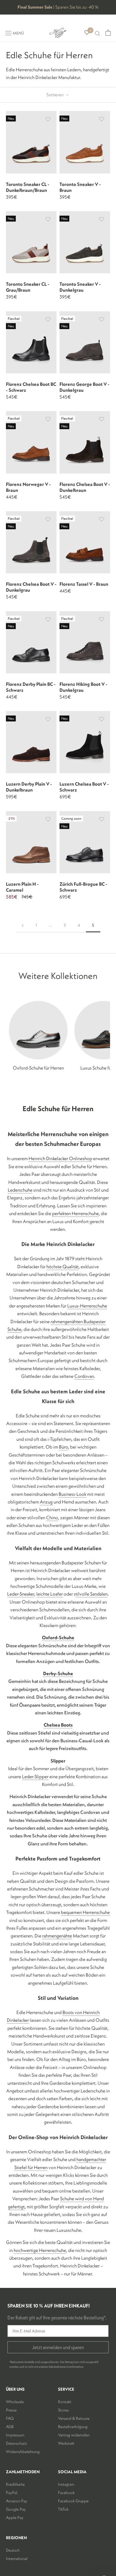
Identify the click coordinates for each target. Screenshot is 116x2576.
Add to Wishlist (48, 119)
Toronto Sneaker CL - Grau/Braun (28, 287)
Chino (52, 1517)
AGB (10, 2427)
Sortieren (55, 95)
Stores (63, 2410)
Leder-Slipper (35, 1776)
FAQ (10, 2418)
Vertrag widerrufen (74, 2435)
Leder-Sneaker (21, 1594)
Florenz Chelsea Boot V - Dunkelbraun (85, 487)
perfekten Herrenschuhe (75, 1213)
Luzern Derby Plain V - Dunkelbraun (29, 787)
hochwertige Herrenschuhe (40, 2250)
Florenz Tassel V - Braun (84, 584)
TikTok (63, 2509)
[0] (87, 33)
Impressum (15, 2435)
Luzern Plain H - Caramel (22, 887)
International (17, 2558)
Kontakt (65, 2402)
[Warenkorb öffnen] (108, 33)
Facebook (66, 2493)
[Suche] (98, 33)
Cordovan (84, 1376)
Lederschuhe (20, 1190)
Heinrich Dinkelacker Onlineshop (60, 1158)
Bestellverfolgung (73, 2427)
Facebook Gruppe (73, 2501)
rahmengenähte (57, 1936)
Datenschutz (17, 2443)
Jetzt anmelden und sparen (58, 2347)
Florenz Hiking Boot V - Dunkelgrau (83, 687)
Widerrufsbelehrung (23, 2452)
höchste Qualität (62, 1266)
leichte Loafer (50, 1594)
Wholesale (15, 2402)
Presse (11, 2410)
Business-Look (72, 1494)
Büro (64, 1447)
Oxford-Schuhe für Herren (38, 1068)
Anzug (46, 1502)
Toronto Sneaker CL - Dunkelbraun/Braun (28, 187)
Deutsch (13, 2550)
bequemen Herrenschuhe (85, 1912)
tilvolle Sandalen (92, 1594)
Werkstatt (66, 2443)
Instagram (66, 2484)
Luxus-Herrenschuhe (87, 1306)
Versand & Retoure (74, 2418)
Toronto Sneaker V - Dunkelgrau (80, 287)
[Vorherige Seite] (23, 925)
